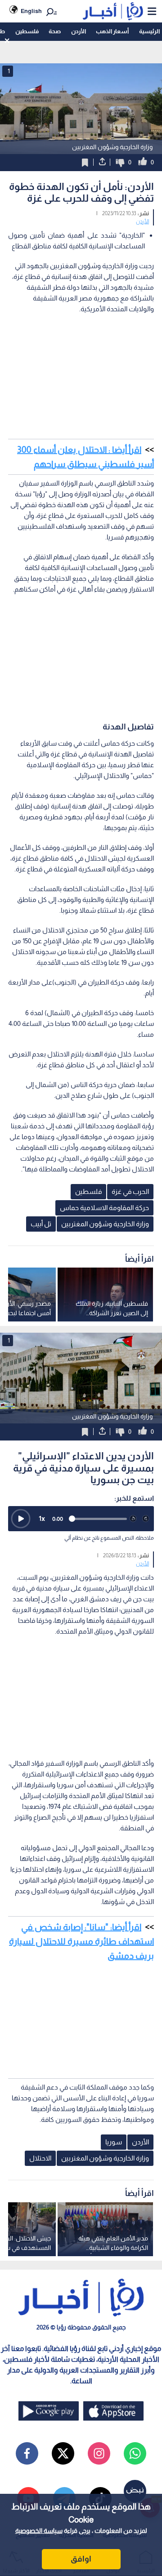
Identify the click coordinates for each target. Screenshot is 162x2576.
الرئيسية (149, 31)
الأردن (79, 31)
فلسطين (27, 31)
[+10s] (146, 1519)
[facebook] (27, 2453)
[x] (63, 2453)
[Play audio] (21, 1519)
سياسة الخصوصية (39, 2531)
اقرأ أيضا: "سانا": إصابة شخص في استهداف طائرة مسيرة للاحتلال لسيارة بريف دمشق (81, 1941)
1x (42, 1518)
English (31, 11)
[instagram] (99, 2453)
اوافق (81, 2559)
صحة (55, 31)
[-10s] (133, 1519)
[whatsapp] (135, 2453)
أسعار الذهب (112, 31)
